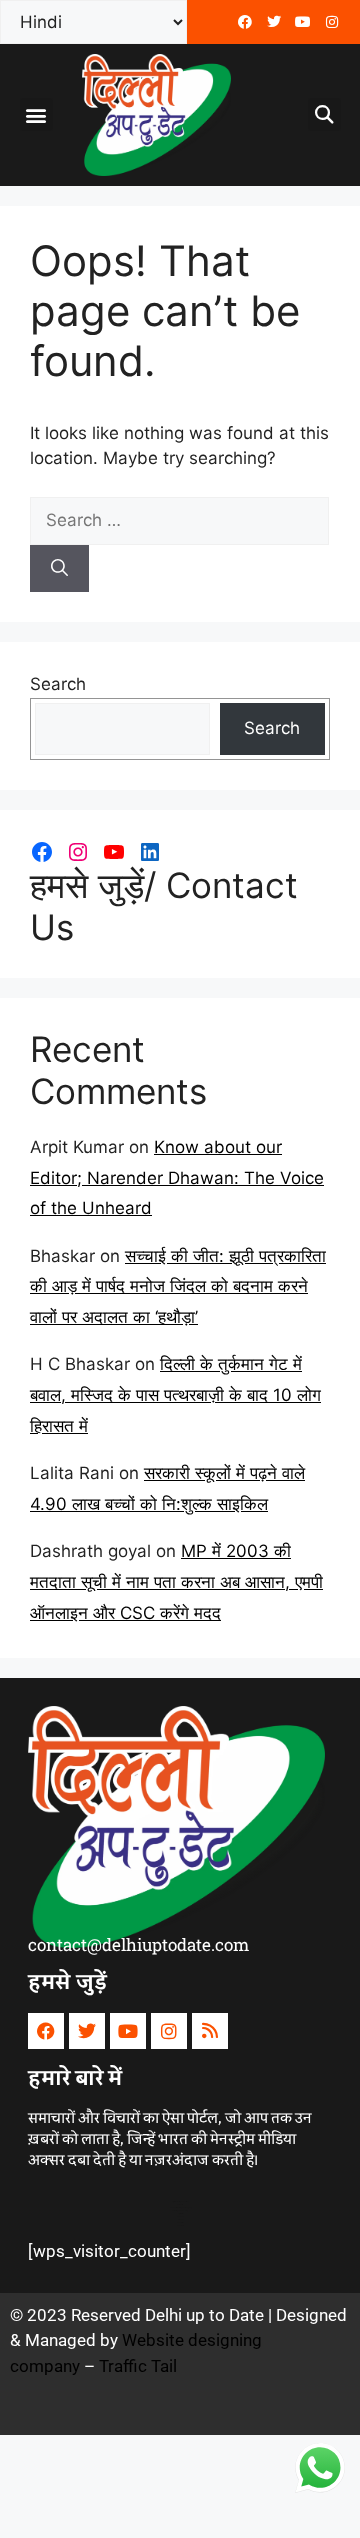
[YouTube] (114, 852)
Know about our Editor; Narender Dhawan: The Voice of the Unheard (177, 1177)
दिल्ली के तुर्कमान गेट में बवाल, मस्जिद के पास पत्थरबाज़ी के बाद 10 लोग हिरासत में (175, 1394)
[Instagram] (78, 852)
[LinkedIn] (150, 852)
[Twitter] (274, 22)
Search (58, 684)
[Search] (59, 569)
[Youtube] (303, 22)
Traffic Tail (138, 2366)
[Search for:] (179, 520)
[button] (36, 114)
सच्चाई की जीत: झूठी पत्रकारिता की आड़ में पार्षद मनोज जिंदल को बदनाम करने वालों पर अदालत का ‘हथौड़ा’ (178, 1286)
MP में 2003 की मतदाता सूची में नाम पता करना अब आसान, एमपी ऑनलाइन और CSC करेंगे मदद (176, 1581)
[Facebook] (245, 22)
